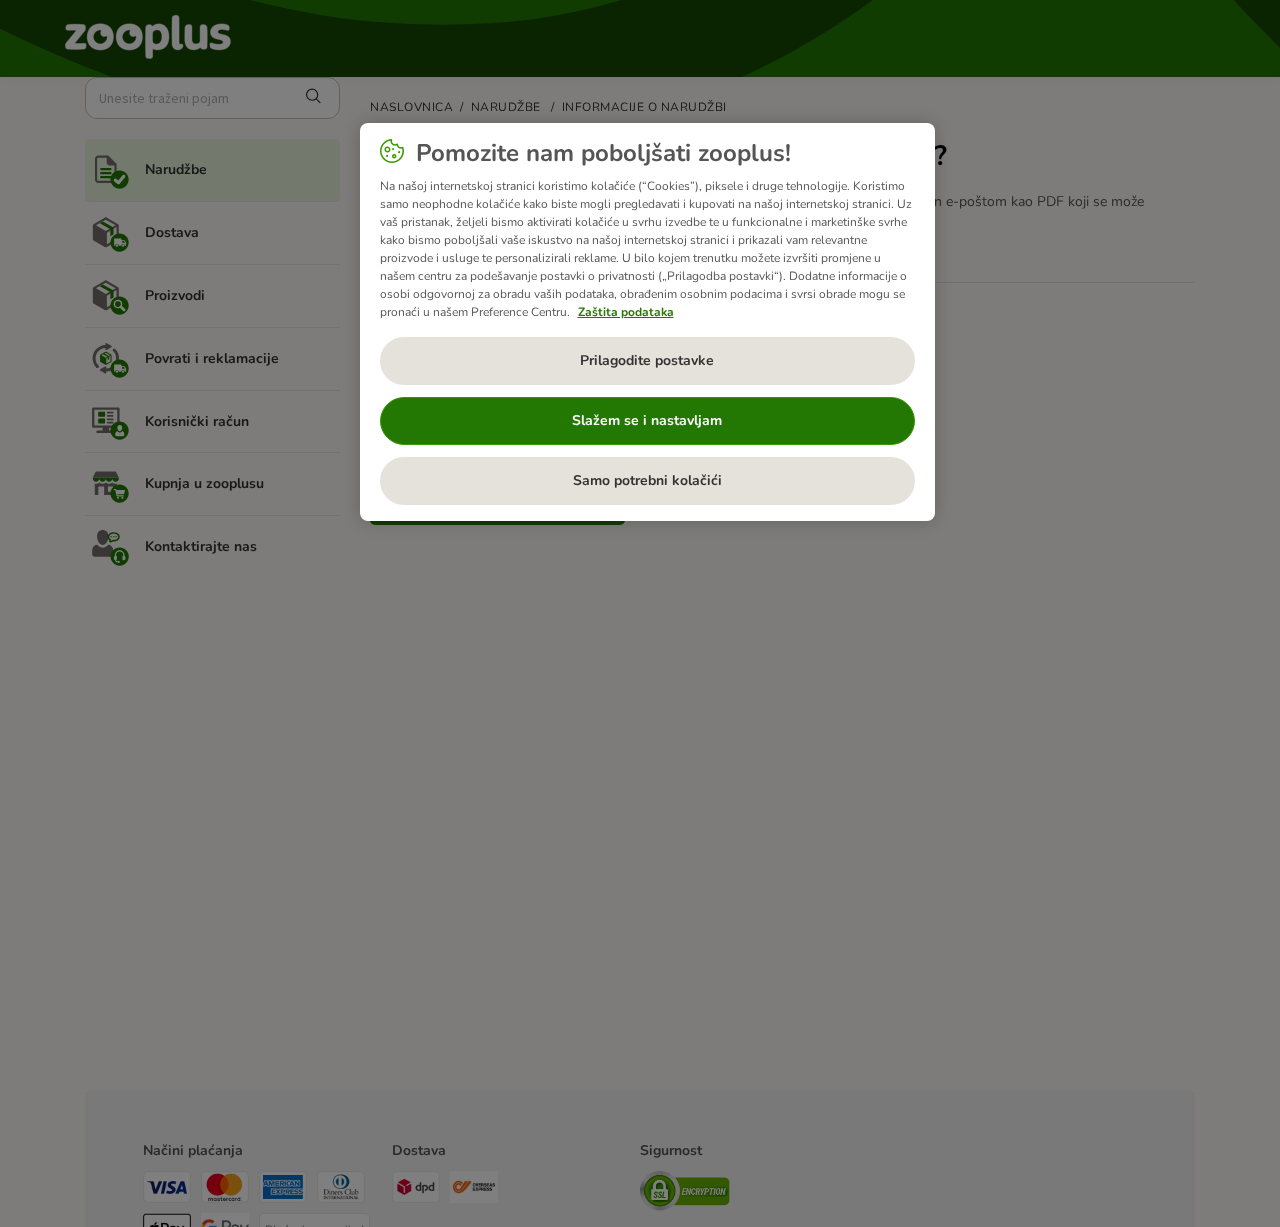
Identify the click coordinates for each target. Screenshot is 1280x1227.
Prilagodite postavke (647, 360)
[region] (647, 322)
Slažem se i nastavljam (647, 420)
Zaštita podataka (626, 312)
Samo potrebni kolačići (647, 480)
